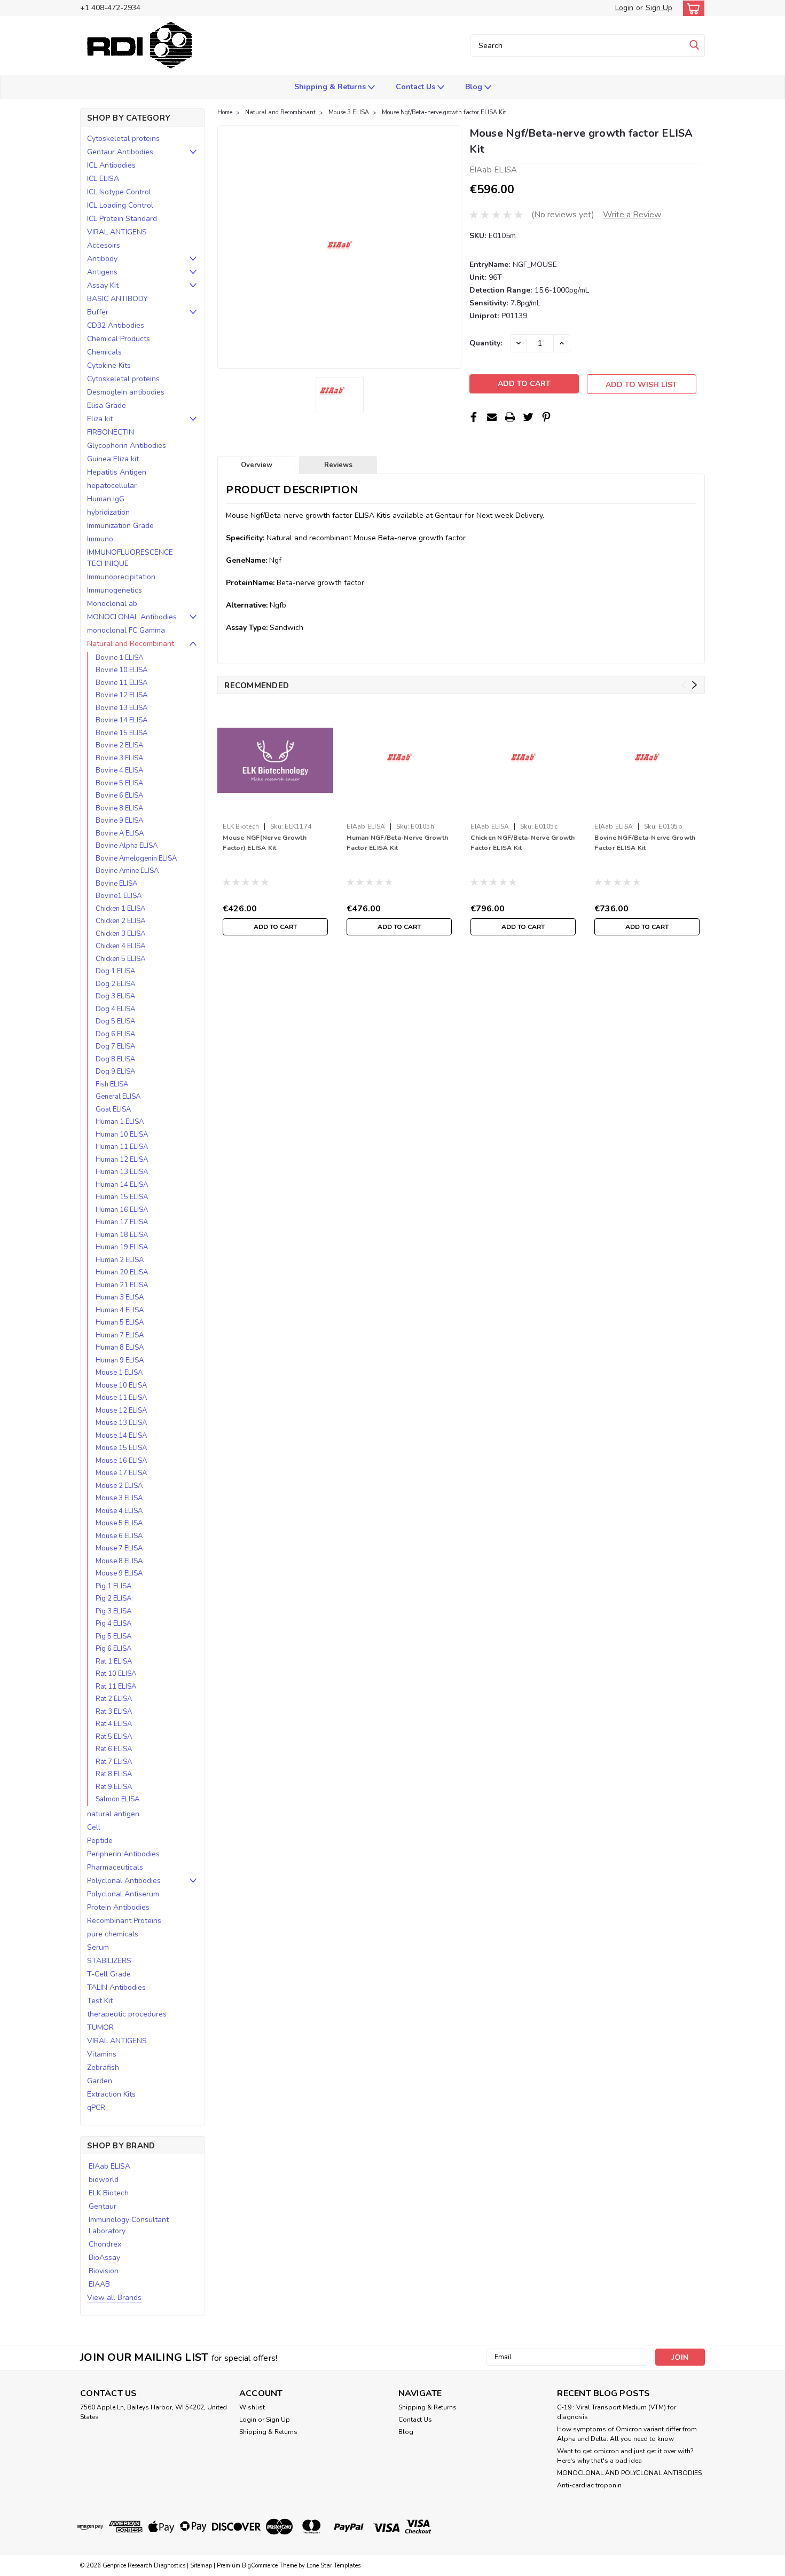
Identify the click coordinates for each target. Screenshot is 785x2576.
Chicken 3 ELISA (120, 934)
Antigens (102, 272)
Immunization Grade (120, 526)
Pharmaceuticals (115, 1867)
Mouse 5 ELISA (119, 1523)
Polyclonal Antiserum (123, 1894)
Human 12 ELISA (122, 1160)
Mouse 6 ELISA (119, 1536)
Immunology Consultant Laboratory (129, 2225)
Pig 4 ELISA (113, 1624)
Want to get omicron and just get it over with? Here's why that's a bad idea (625, 2456)
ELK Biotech (109, 2193)
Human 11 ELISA (122, 1147)
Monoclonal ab (112, 604)
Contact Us (417, 87)
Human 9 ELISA (120, 1360)
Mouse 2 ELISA (119, 1486)
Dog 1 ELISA (115, 971)
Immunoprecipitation (121, 577)
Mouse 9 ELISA (119, 1573)
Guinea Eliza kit (113, 459)
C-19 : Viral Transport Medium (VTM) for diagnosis (617, 2412)
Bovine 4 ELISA (119, 770)
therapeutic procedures (127, 2014)
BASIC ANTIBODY (117, 299)
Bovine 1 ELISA (119, 658)
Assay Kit (103, 285)
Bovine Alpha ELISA (127, 846)
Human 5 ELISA (120, 1322)
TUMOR (100, 2027)
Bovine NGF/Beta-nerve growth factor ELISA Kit (645, 843)
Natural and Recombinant (131, 644)
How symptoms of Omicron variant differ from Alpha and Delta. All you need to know (627, 2434)
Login (624, 8)
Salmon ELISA (117, 1799)
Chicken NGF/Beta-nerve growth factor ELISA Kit (523, 843)
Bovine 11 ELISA (121, 683)
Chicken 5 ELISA (120, 959)
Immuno (100, 539)
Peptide (100, 1841)
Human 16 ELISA (122, 1210)
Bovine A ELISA (120, 833)
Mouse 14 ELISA (121, 1436)
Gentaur (103, 2206)
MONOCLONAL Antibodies (132, 617)
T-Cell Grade (109, 1974)
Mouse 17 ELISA (121, 1473)
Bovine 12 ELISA (121, 695)
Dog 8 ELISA (115, 1059)
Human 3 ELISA (120, 1297)
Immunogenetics (115, 590)
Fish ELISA (112, 1084)
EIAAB (99, 2284)
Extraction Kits (111, 2094)
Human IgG (106, 499)
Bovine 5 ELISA (119, 783)
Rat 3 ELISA (114, 1712)
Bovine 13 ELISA (121, 708)
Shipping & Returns (331, 87)
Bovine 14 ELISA (121, 720)
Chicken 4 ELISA (120, 946)
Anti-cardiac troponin (589, 2485)
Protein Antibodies (118, 1907)
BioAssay (104, 2258)
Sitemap (201, 2566)
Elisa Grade (107, 405)
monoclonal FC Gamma (126, 630)
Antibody (102, 259)
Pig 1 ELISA (113, 1586)
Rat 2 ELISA (114, 1699)
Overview (257, 465)
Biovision (104, 2271)
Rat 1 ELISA (114, 1661)
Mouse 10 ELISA (121, 1385)
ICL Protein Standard (122, 219)
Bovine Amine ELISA (127, 871)
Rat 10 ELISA (116, 1674)
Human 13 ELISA (122, 1172)
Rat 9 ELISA (114, 1787)
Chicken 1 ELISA (120, 909)
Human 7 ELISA (120, 1335)
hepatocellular (112, 486)
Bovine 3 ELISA (119, 758)
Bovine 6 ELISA (119, 795)
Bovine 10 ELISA (121, 670)
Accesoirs (104, 245)
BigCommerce (260, 2566)
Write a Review (632, 215)
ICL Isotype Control (119, 192)
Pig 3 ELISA (113, 1611)
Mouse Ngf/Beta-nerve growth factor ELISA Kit (444, 112)
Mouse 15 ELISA (121, 1448)
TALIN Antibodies (116, 1987)
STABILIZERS (109, 1961)
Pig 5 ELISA (113, 1636)
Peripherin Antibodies (123, 1854)
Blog (475, 87)
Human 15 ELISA (122, 1197)
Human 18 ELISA (122, 1235)
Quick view (275, 810)
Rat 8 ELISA (114, 1774)
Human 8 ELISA (120, 1348)
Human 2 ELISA (120, 1260)
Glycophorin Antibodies (127, 446)
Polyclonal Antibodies (124, 1881)
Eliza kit (100, 419)
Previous (684, 685)
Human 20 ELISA (122, 1272)
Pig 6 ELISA (113, 1649)
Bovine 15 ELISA (121, 733)
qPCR (96, 2108)
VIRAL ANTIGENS (117, 232)
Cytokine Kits (109, 365)
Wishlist (252, 2407)
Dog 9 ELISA (115, 1072)
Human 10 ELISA (122, 1135)
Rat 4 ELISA (114, 1724)
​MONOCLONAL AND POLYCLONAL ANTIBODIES (629, 2473)
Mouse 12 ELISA (121, 1411)
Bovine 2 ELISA (119, 745)
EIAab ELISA (109, 2166)
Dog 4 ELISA (115, 1009)
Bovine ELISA (116, 884)
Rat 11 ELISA (116, 1687)
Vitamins (102, 2054)
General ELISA (118, 1097)
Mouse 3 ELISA (119, 1498)
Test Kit (100, 2001)
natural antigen (113, 1814)
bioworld (104, 2180)
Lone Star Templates (333, 2566)
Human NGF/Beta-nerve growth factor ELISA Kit (397, 843)
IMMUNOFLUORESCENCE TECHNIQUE (130, 558)
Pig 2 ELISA (113, 1598)
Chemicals (104, 352)
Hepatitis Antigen (117, 472)
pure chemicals (113, 1934)
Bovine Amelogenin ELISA (136, 858)
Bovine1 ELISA (119, 896)
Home (225, 112)
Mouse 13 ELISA (121, 1423)
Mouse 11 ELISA (121, 1398)
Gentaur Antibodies (120, 152)
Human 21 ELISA (122, 1285)
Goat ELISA (113, 1109)
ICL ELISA (103, 179)
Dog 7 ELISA (115, 1046)
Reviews (338, 465)
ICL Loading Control (120, 205)
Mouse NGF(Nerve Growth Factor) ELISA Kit (265, 843)
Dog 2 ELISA (115, 984)
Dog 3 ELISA (115, 996)
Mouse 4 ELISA (119, 1511)
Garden (100, 2081)
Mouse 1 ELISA (119, 1373)
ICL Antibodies (111, 165)
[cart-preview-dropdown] (691, 8)
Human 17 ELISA (122, 1222)
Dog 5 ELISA (115, 1021)
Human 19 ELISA (122, 1247)
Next (694, 685)
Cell (94, 1827)
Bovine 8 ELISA (119, 808)
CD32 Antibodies (116, 325)
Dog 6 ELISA (115, 1034)
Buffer (98, 312)
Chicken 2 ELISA (120, 921)
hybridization (108, 512)
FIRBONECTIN (111, 432)
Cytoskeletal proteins (123, 139)
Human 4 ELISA (120, 1310)
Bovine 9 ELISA (119, 821)
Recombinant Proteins (124, 1921)
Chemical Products (119, 339)
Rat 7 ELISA (114, 1762)
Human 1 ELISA (120, 1122)
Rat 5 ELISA (114, 1737)
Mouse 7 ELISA (119, 1548)
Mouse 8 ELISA (119, 1561)
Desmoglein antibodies (126, 392)
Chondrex (105, 2244)
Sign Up (659, 8)
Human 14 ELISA (122, 1185)
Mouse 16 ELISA (121, 1461)
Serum (98, 1947)
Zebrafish (103, 2067)
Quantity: (486, 343)
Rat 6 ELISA (114, 1749)
